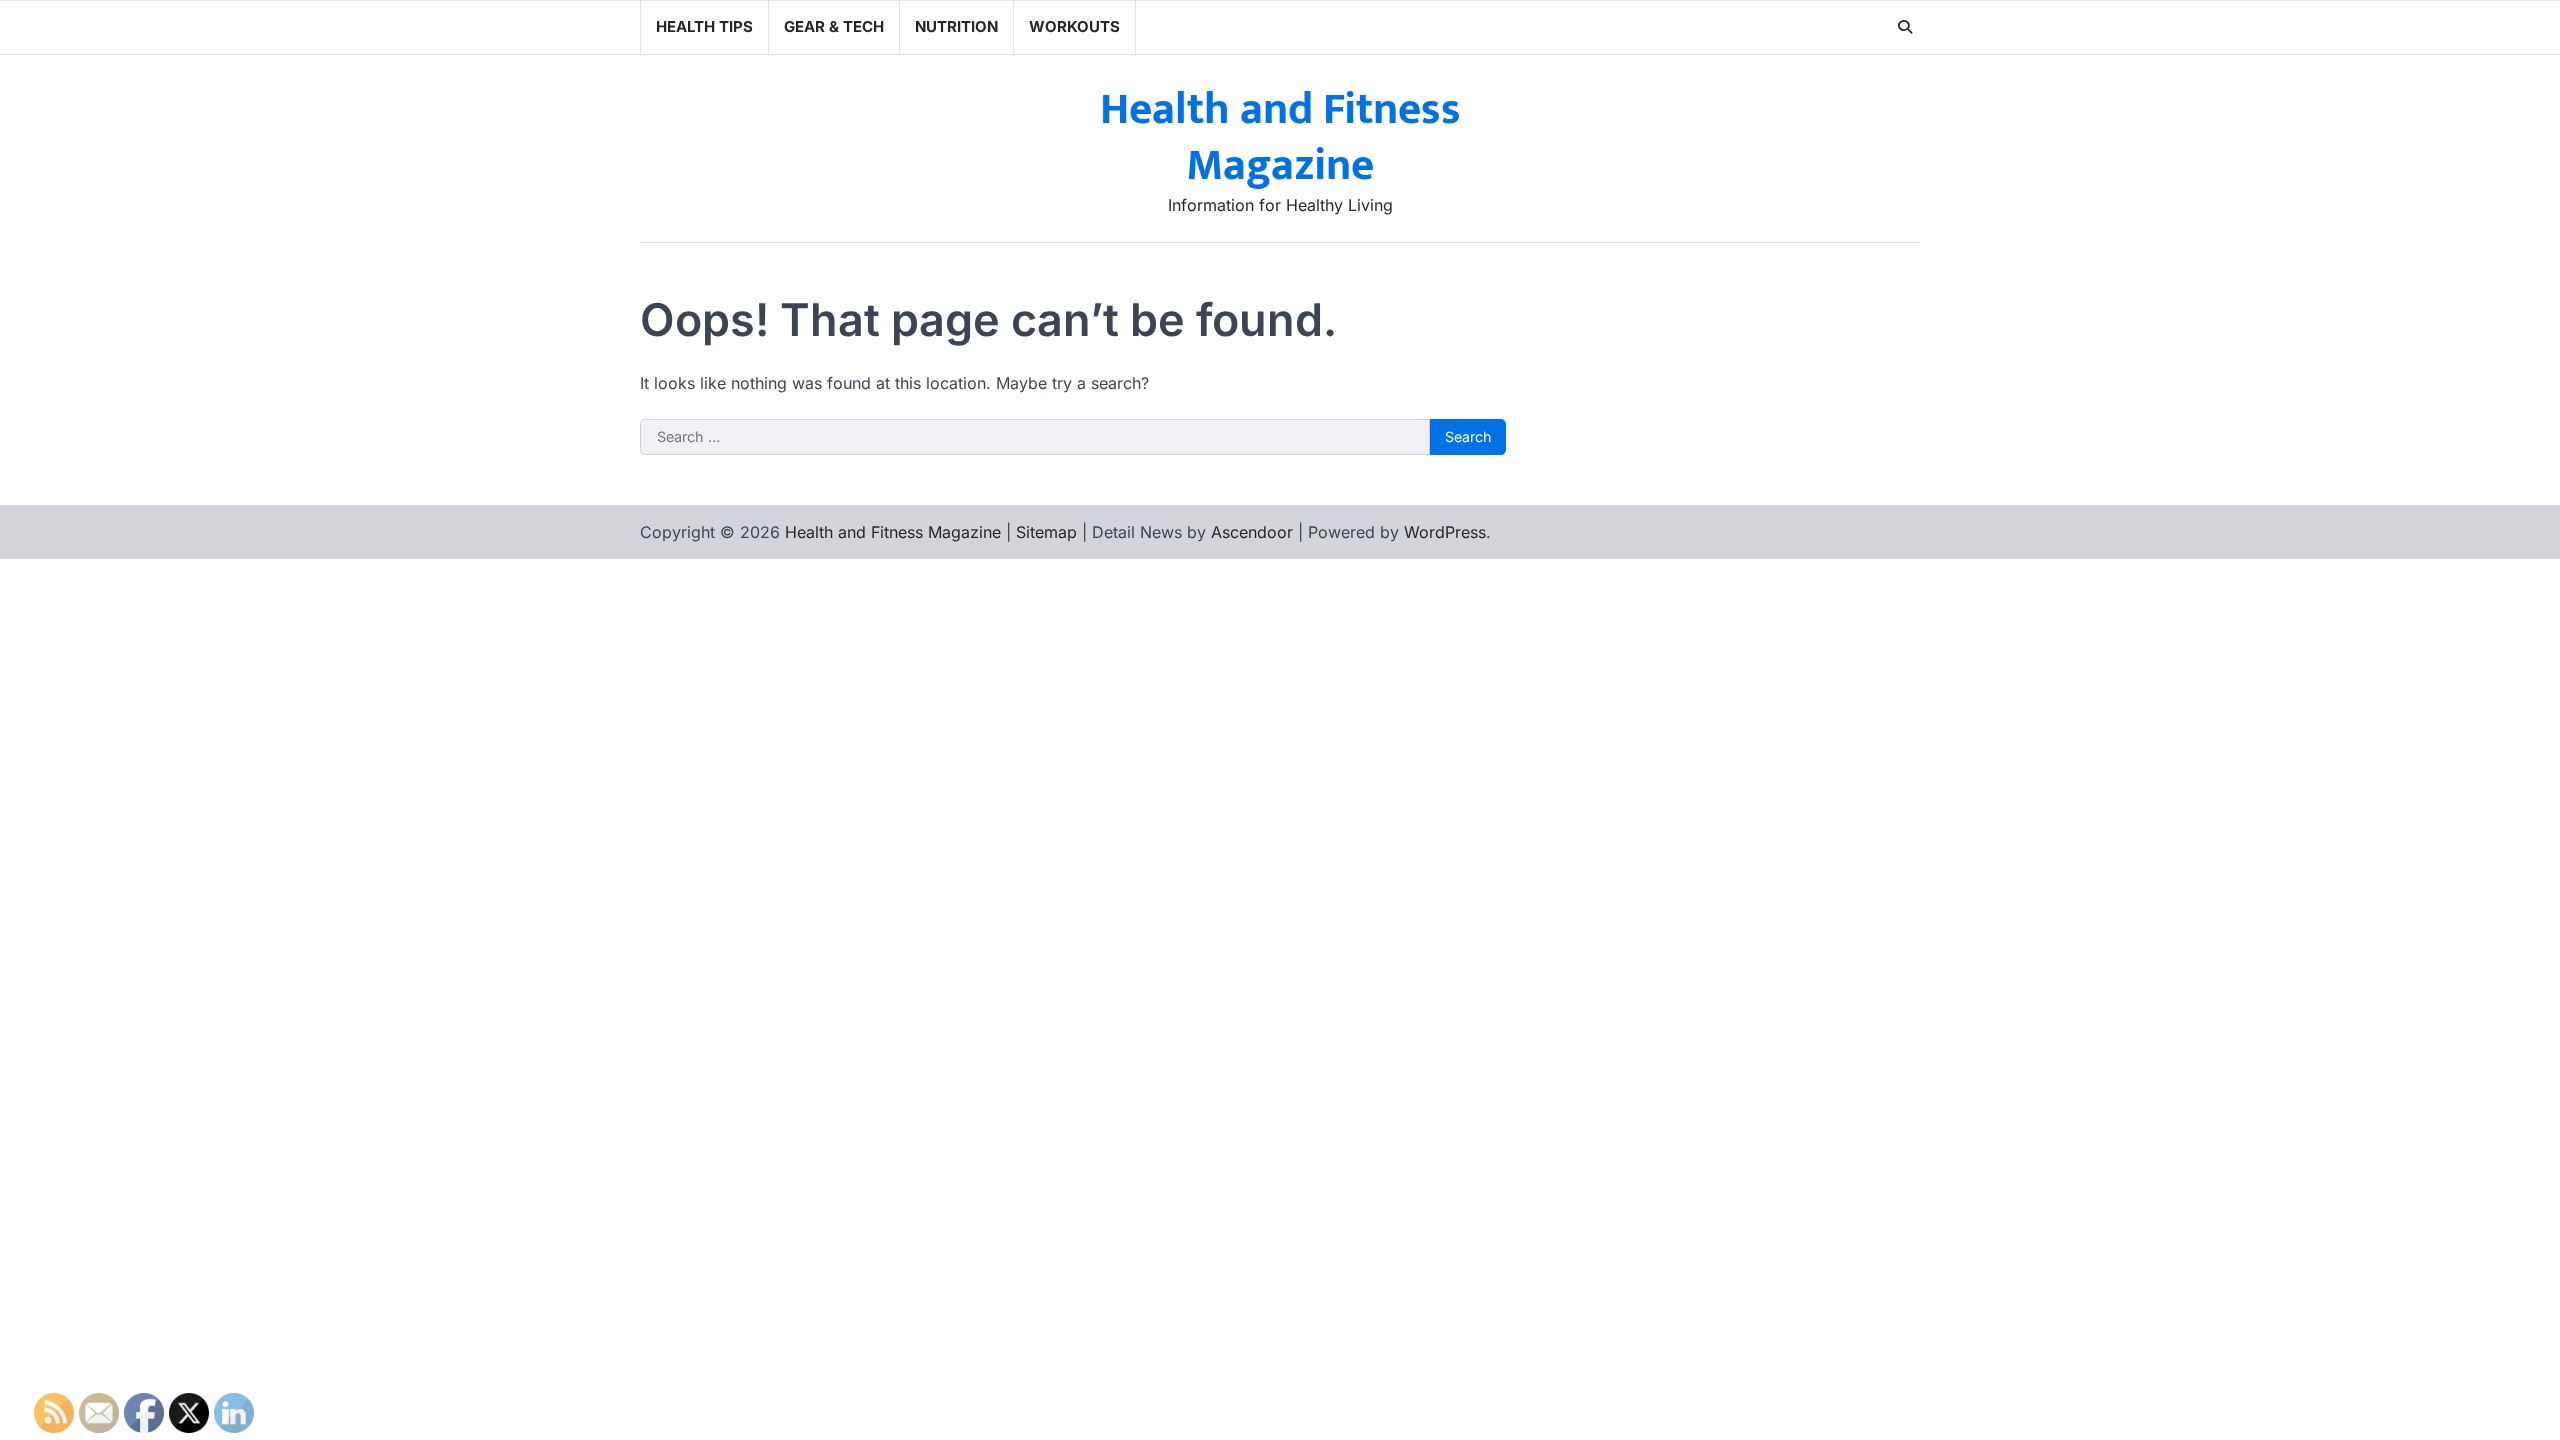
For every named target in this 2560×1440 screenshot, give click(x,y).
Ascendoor (1252, 532)
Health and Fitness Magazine (1280, 138)
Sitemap (1046, 532)
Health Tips (704, 26)
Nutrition (956, 26)
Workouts (1074, 26)
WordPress (1445, 532)
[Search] (1905, 27)
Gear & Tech (834, 26)
